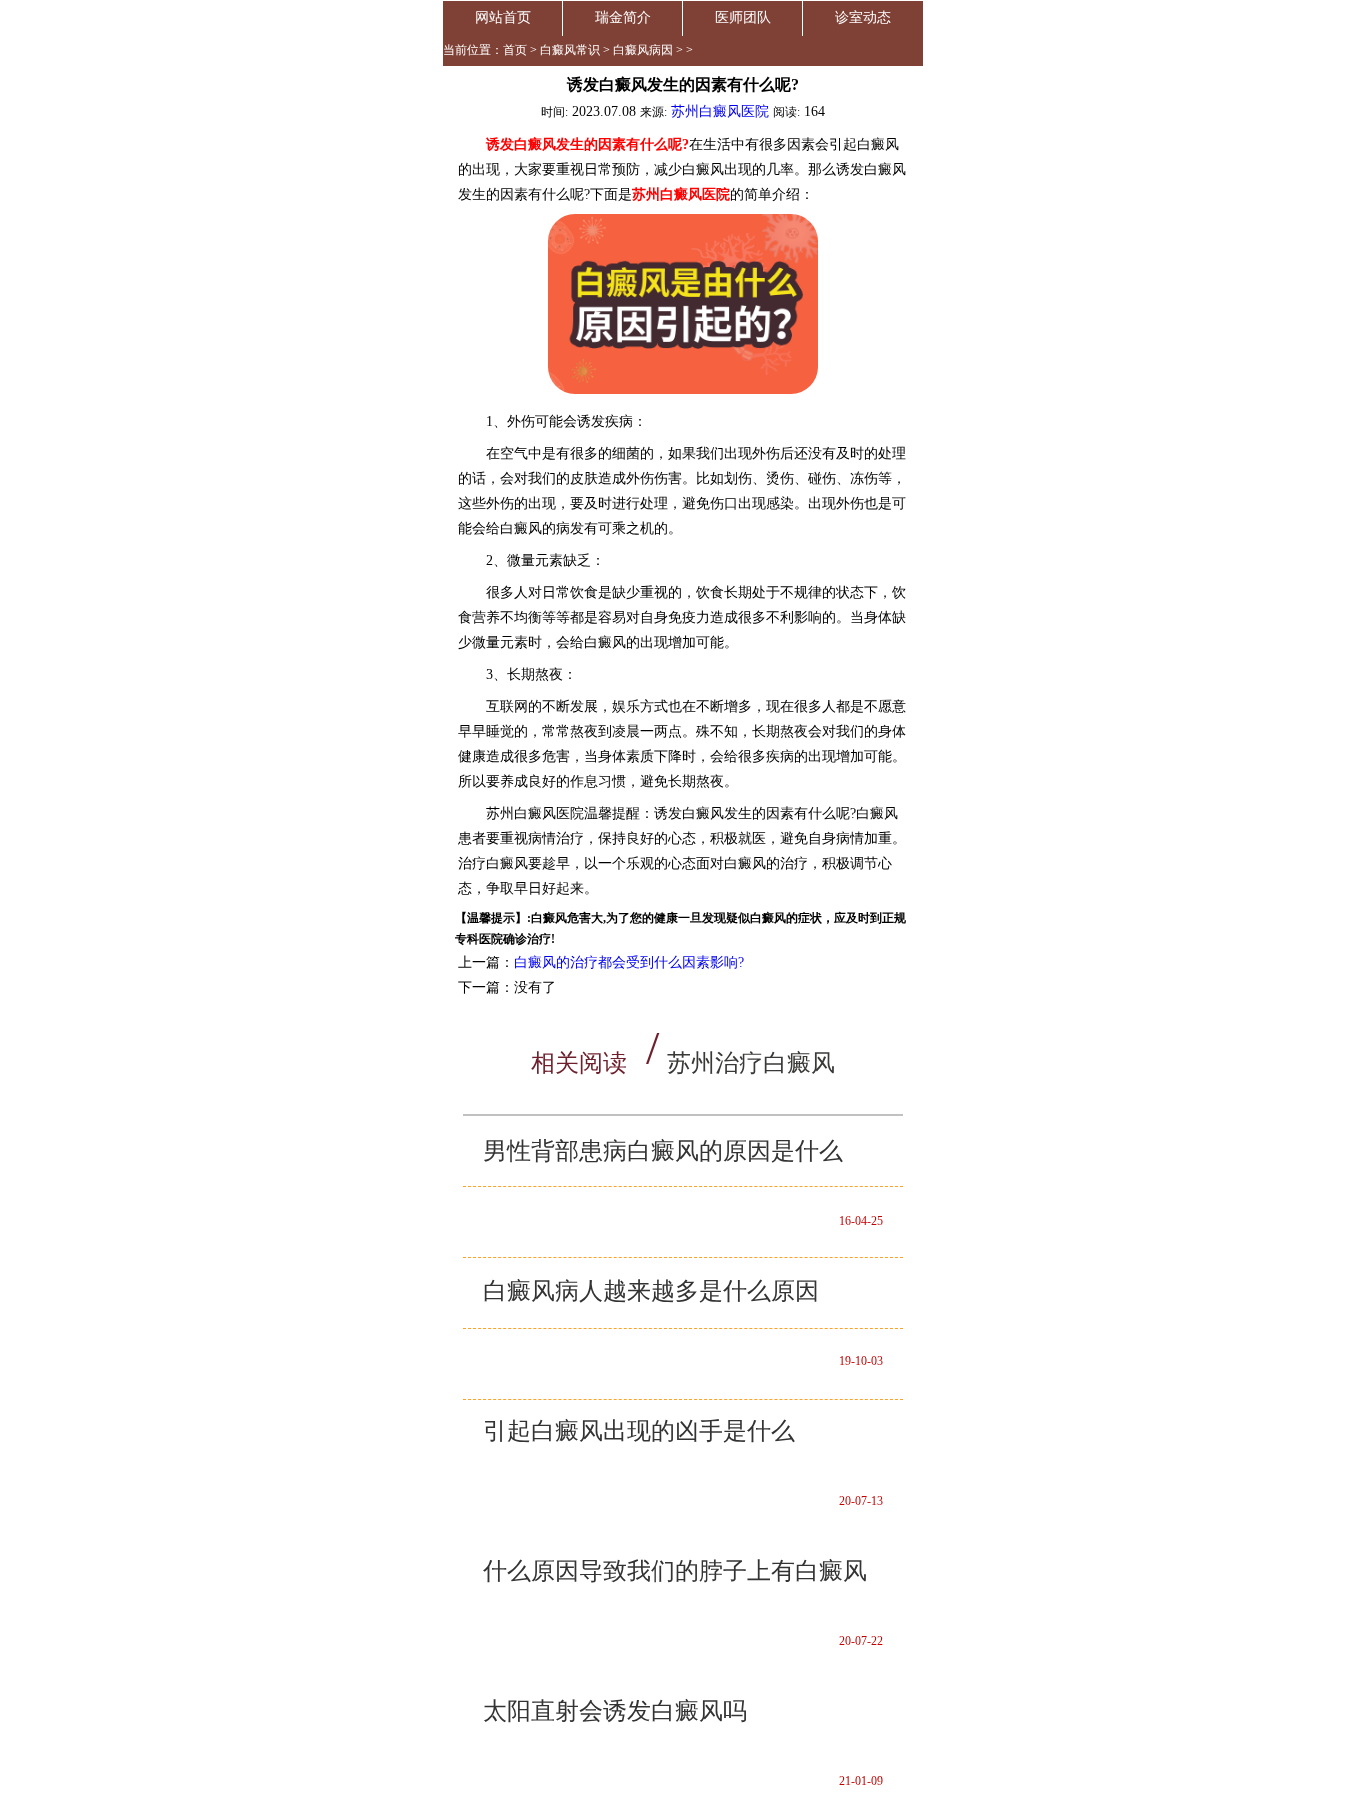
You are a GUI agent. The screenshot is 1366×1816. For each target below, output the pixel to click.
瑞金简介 (623, 17)
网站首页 (503, 17)
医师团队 (743, 17)
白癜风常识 (570, 50)
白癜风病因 (643, 50)
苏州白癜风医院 (720, 111)
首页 (515, 50)
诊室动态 (863, 17)
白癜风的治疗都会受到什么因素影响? (629, 962)
